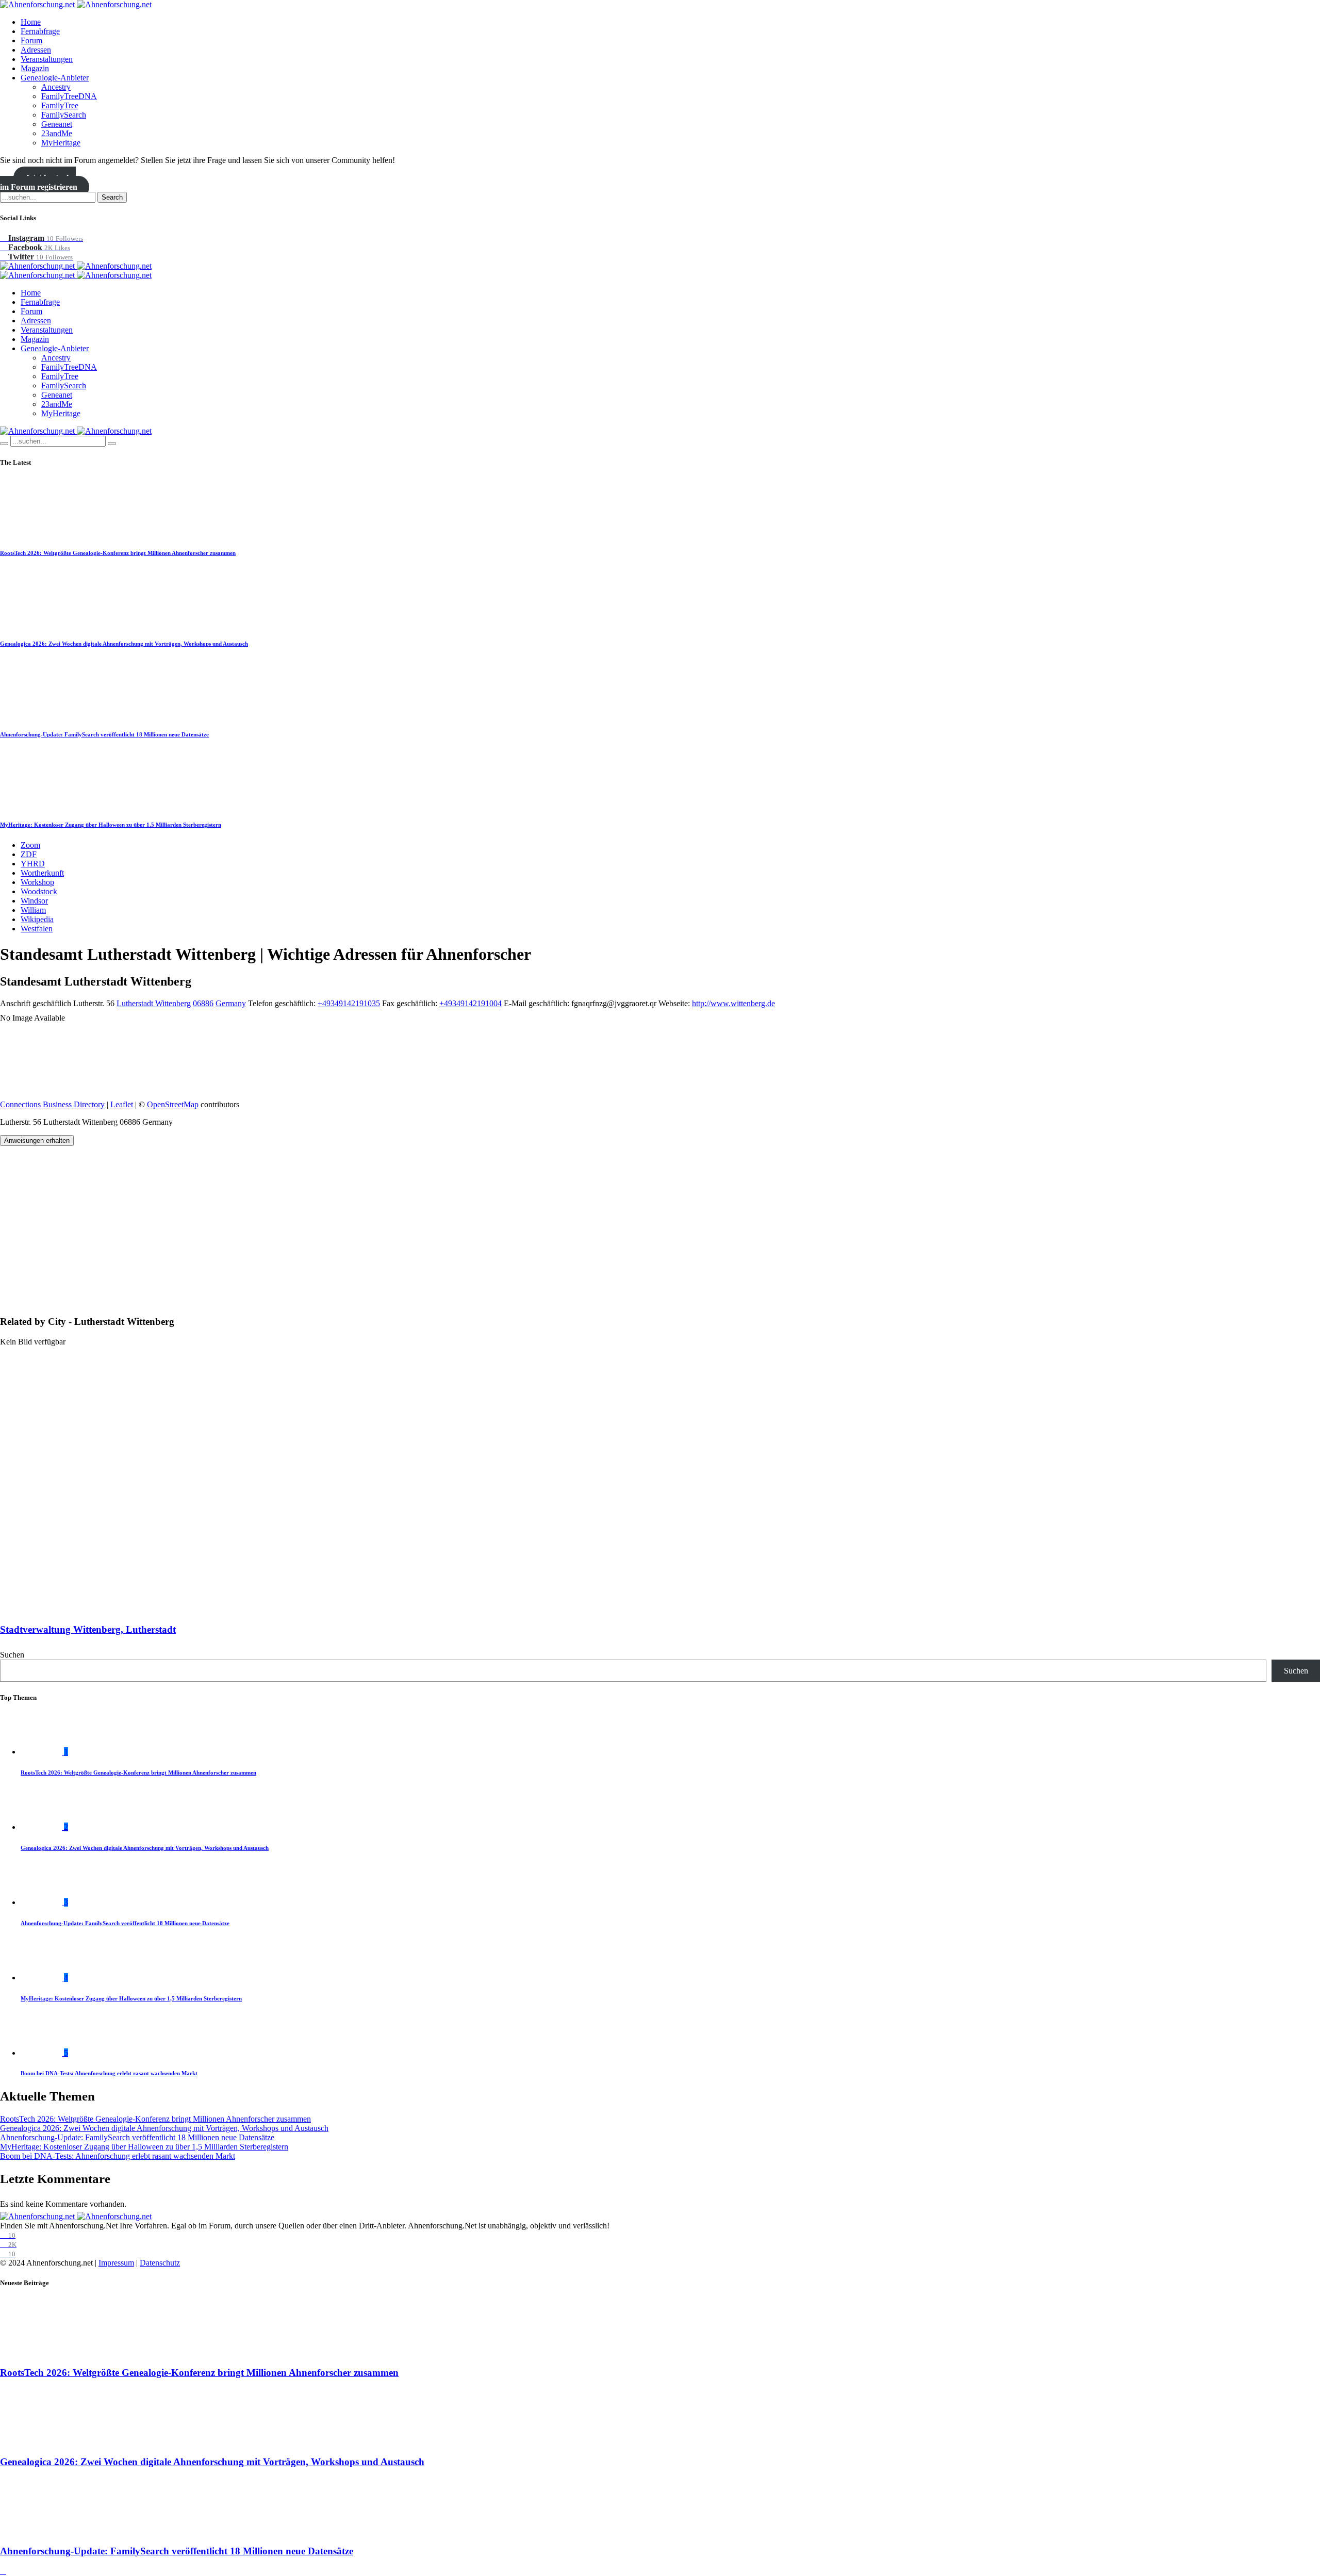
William (33, 910)
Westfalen (37, 929)
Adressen (36, 50)
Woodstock (39, 891)
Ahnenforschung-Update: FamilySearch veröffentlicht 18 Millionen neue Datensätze (104, 734)
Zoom (30, 845)
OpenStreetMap (173, 1104)
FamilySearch (64, 115)
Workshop (37, 882)
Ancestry (56, 87)
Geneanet (57, 124)
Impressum (116, 2263)
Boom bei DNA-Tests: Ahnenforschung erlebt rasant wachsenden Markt (109, 2073)
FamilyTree (60, 105)
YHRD (33, 864)
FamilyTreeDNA (69, 96)
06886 (203, 1003)
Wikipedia (37, 919)
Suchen (12, 1655)
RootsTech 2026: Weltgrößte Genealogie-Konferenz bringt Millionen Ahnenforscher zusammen (118, 553)
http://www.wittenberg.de (733, 1003)
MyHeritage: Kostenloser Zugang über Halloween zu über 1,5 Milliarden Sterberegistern (111, 825)
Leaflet (122, 1104)
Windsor (34, 901)
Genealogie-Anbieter (55, 78)
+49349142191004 (471, 1003)
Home (31, 22)
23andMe (57, 133)
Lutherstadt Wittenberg (154, 1003)
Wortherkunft (42, 873)
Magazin (35, 68)
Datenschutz (160, 2263)
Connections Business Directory (52, 1104)
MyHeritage (61, 143)
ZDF (29, 854)
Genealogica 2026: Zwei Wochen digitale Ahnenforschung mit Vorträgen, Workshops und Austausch (124, 644)
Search (112, 197)
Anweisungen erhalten (37, 1141)
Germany (231, 1003)
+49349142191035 (349, 1003)
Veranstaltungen (47, 59)
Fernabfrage (40, 31)
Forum (31, 40)
